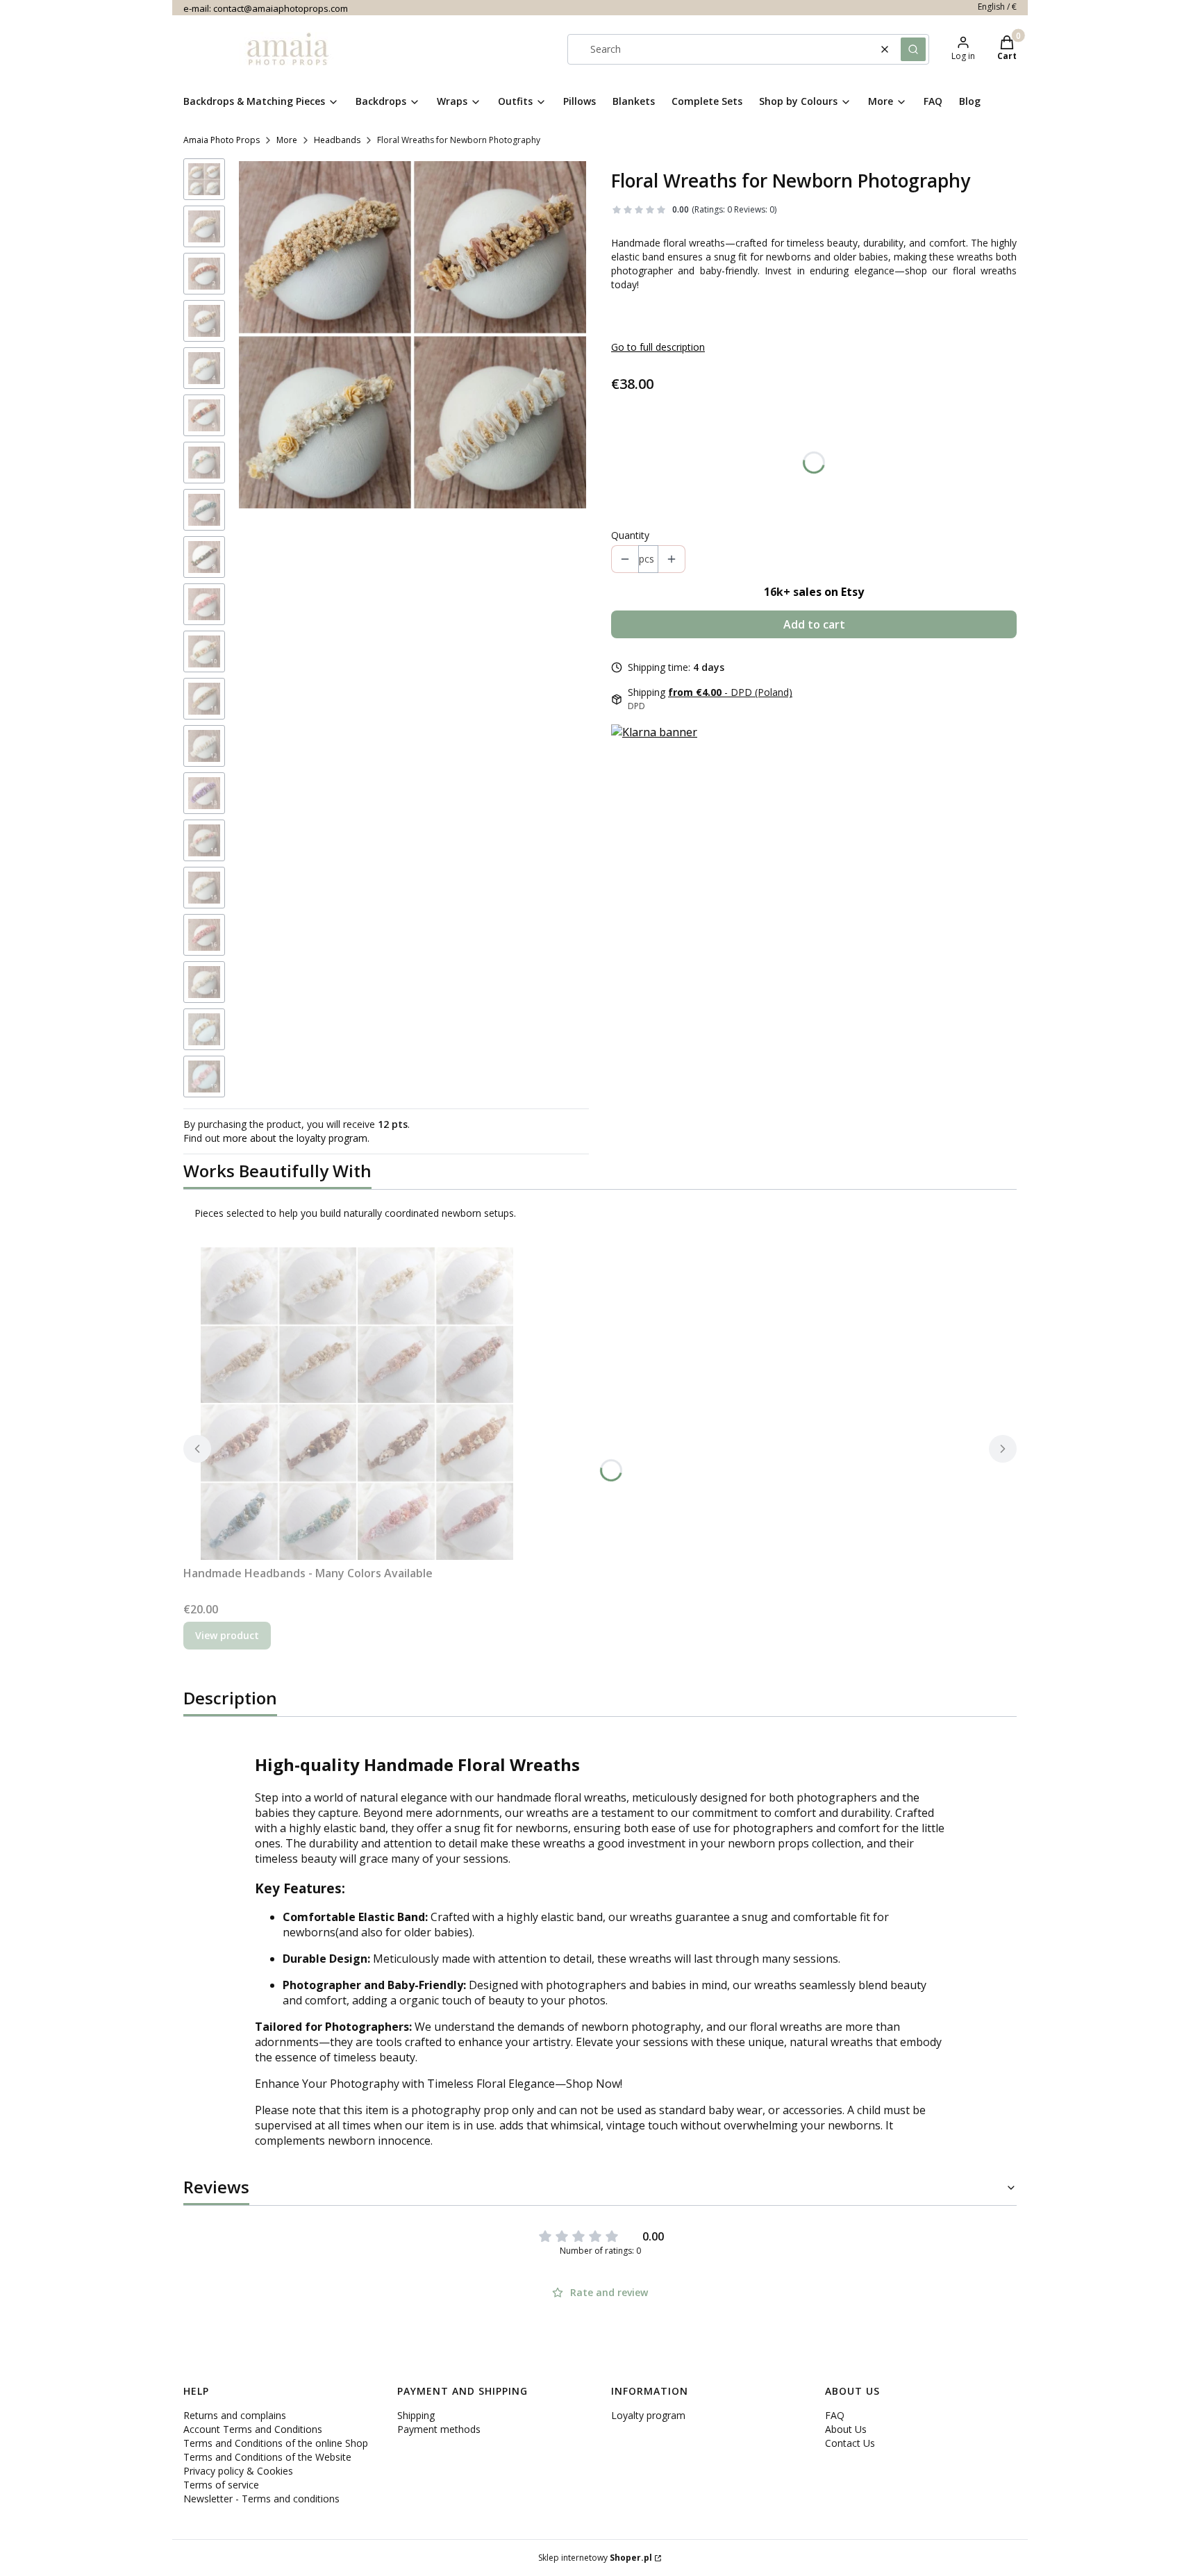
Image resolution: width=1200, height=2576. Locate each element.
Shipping (416, 2415)
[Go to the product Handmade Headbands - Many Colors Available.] (357, 1404)
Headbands (337, 140)
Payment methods (439, 2429)
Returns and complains (235, 2415)
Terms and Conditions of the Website (267, 2457)
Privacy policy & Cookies (238, 2471)
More (287, 140)
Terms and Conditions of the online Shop (276, 2443)
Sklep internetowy (595, 2558)
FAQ (835, 2415)
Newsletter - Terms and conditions (261, 2499)
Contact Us (850, 2443)
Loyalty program (648, 2415)
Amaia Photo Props (222, 140)
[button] (913, 49)
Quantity (630, 535)
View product (227, 1635)
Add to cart (814, 624)
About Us (846, 2429)
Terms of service (221, 2485)
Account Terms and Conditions (253, 2429)
